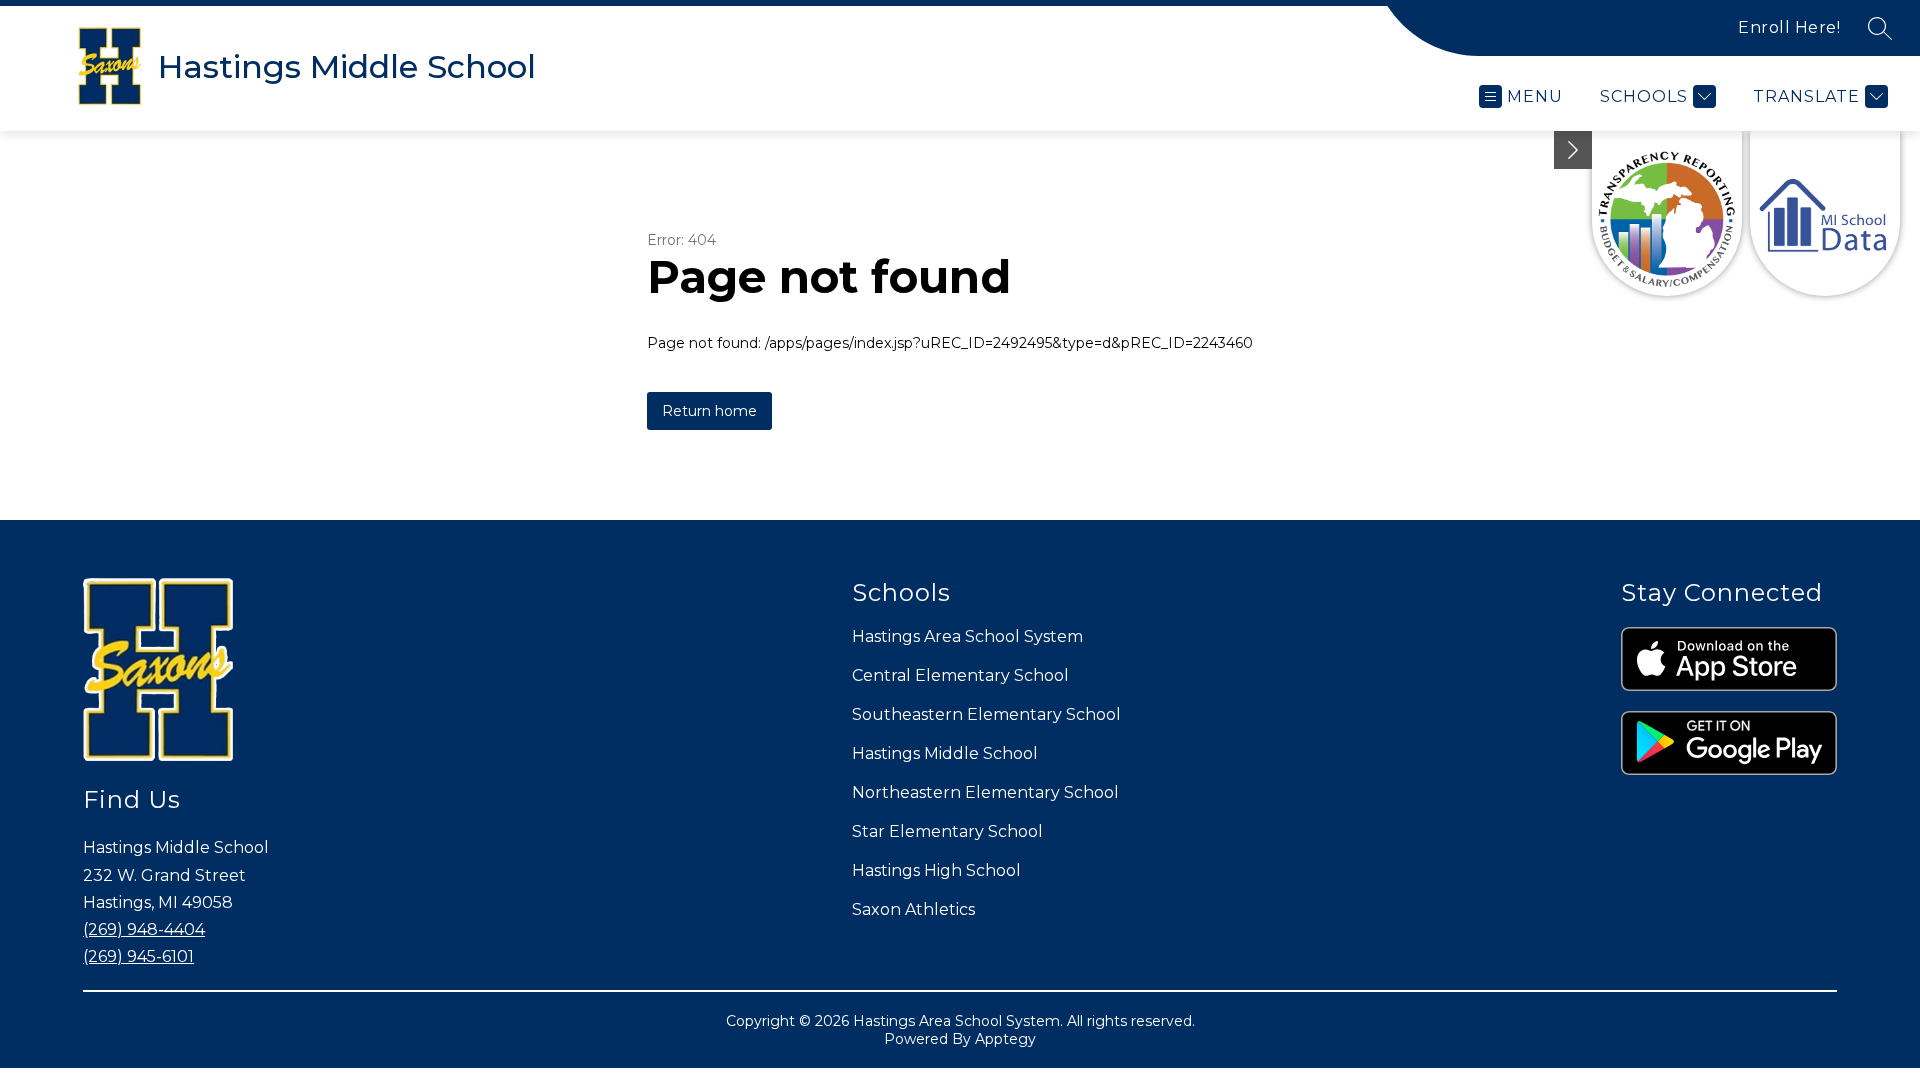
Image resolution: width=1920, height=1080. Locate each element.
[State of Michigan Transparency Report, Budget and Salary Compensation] (1667, 213)
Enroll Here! (1789, 27)
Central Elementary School (960, 675)
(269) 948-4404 (144, 929)
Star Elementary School (947, 831)
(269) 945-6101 (138, 956)
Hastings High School (936, 870)
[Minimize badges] (1573, 150)
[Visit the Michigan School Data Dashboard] (1825, 213)
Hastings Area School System (967, 636)
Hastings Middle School (945, 753)
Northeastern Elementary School (985, 792)
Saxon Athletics (913, 909)
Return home (709, 411)
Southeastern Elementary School (986, 714)
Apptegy (1005, 1039)
